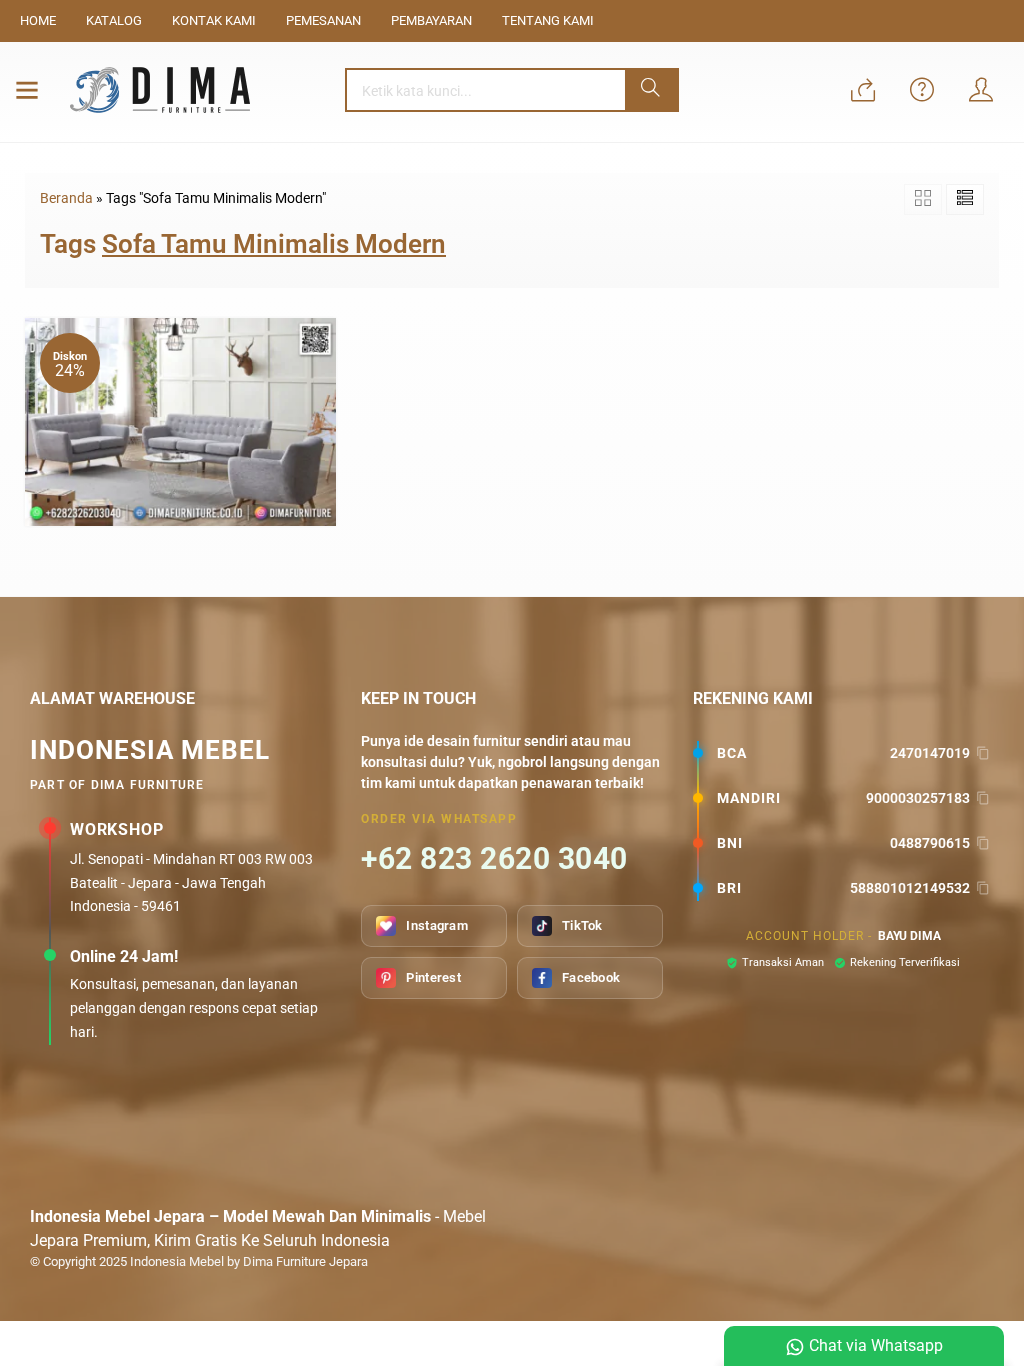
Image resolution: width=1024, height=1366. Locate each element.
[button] (651, 90)
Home (38, 20)
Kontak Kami (214, 20)
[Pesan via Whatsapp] (863, 92)
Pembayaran (431, 20)
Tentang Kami (548, 20)
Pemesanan (323, 20)
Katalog (114, 20)
